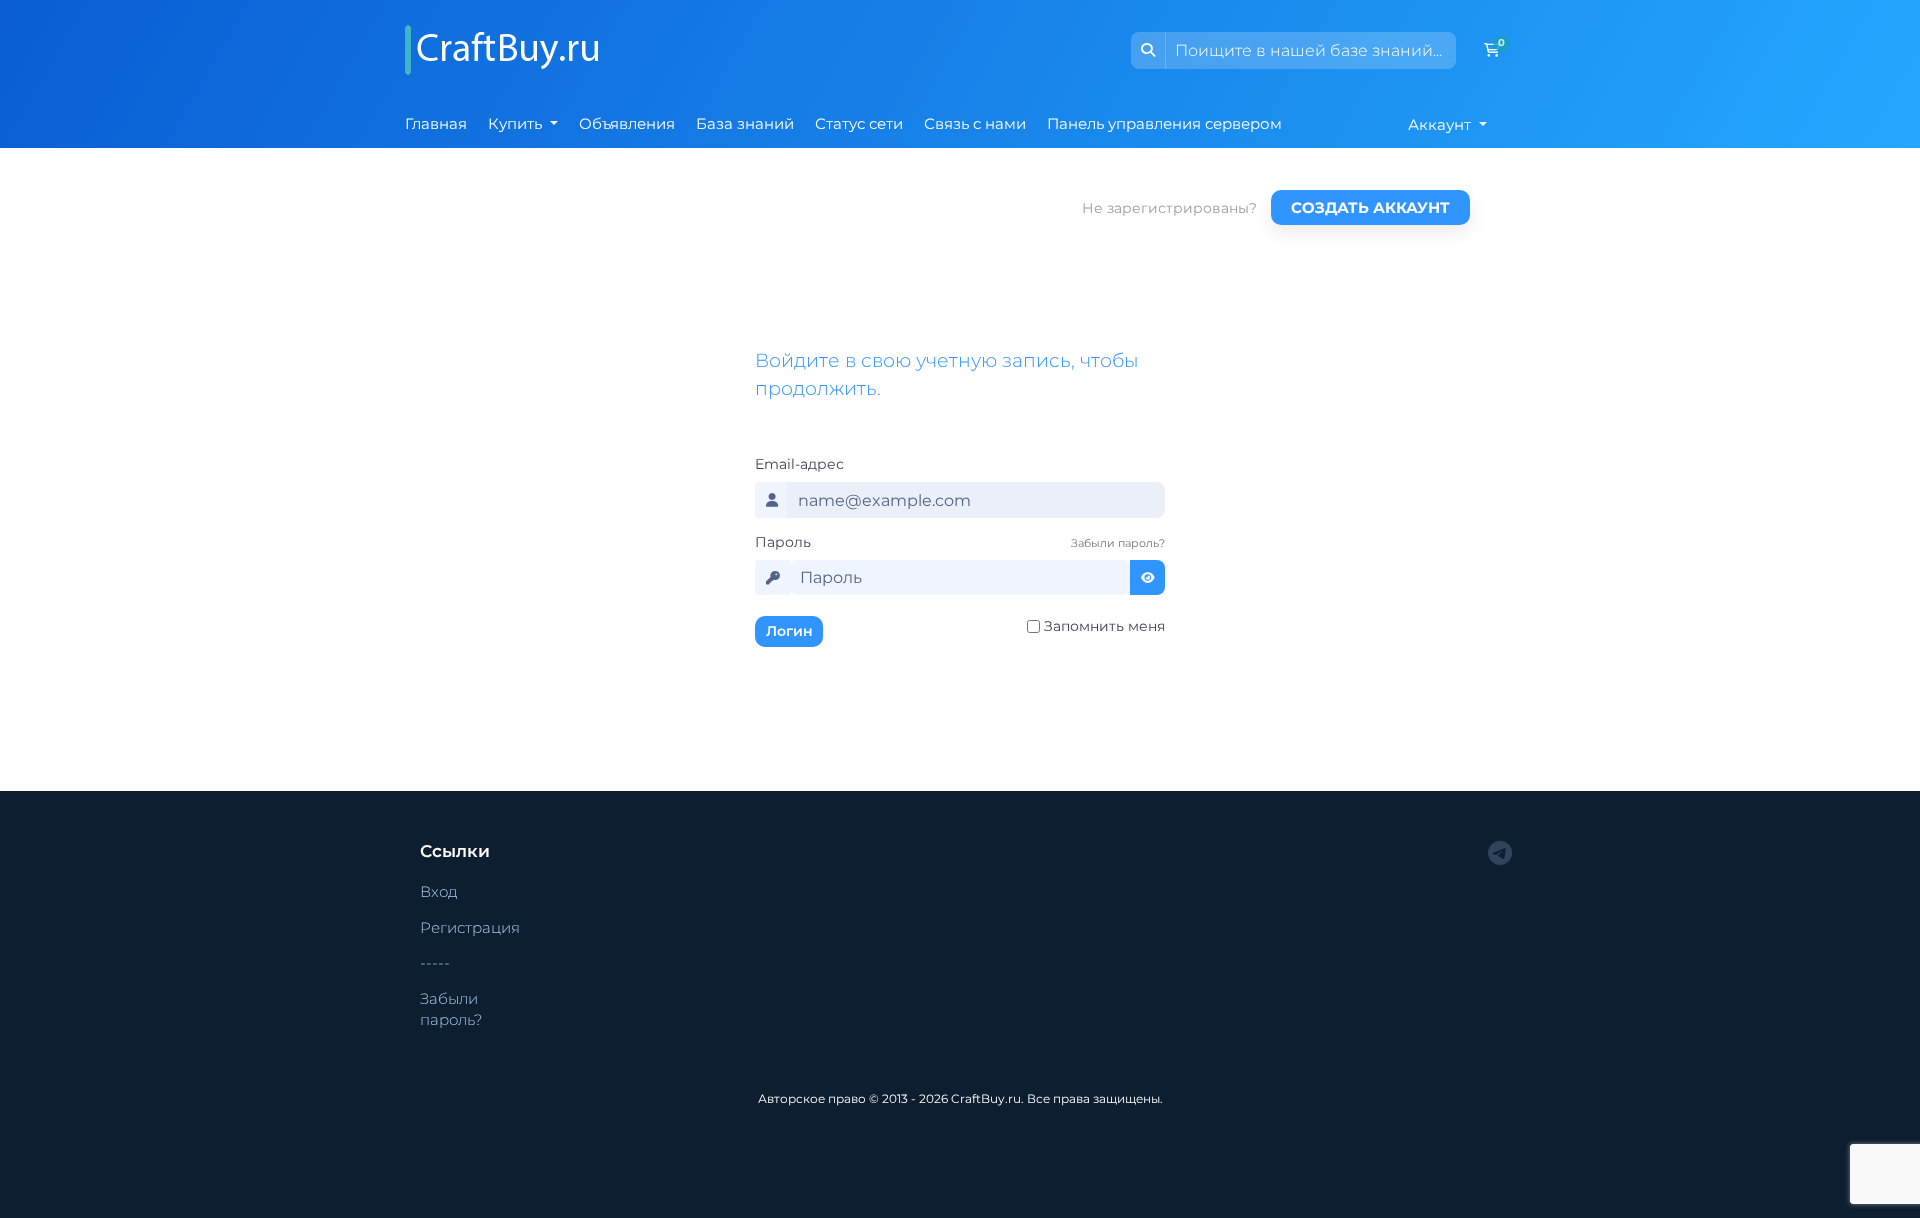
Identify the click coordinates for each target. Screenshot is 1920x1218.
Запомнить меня (1104, 626)
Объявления (627, 123)
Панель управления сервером (1164, 123)
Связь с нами (975, 123)
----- (435, 962)
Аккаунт (1441, 124)
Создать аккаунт (1370, 207)
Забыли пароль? (1118, 543)
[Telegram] (1500, 853)
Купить (517, 123)
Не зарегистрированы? (1169, 208)
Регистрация (470, 927)
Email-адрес (799, 464)
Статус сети (859, 123)
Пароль (783, 542)
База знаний (745, 123)
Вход (439, 891)
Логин (789, 631)
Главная (436, 123)
